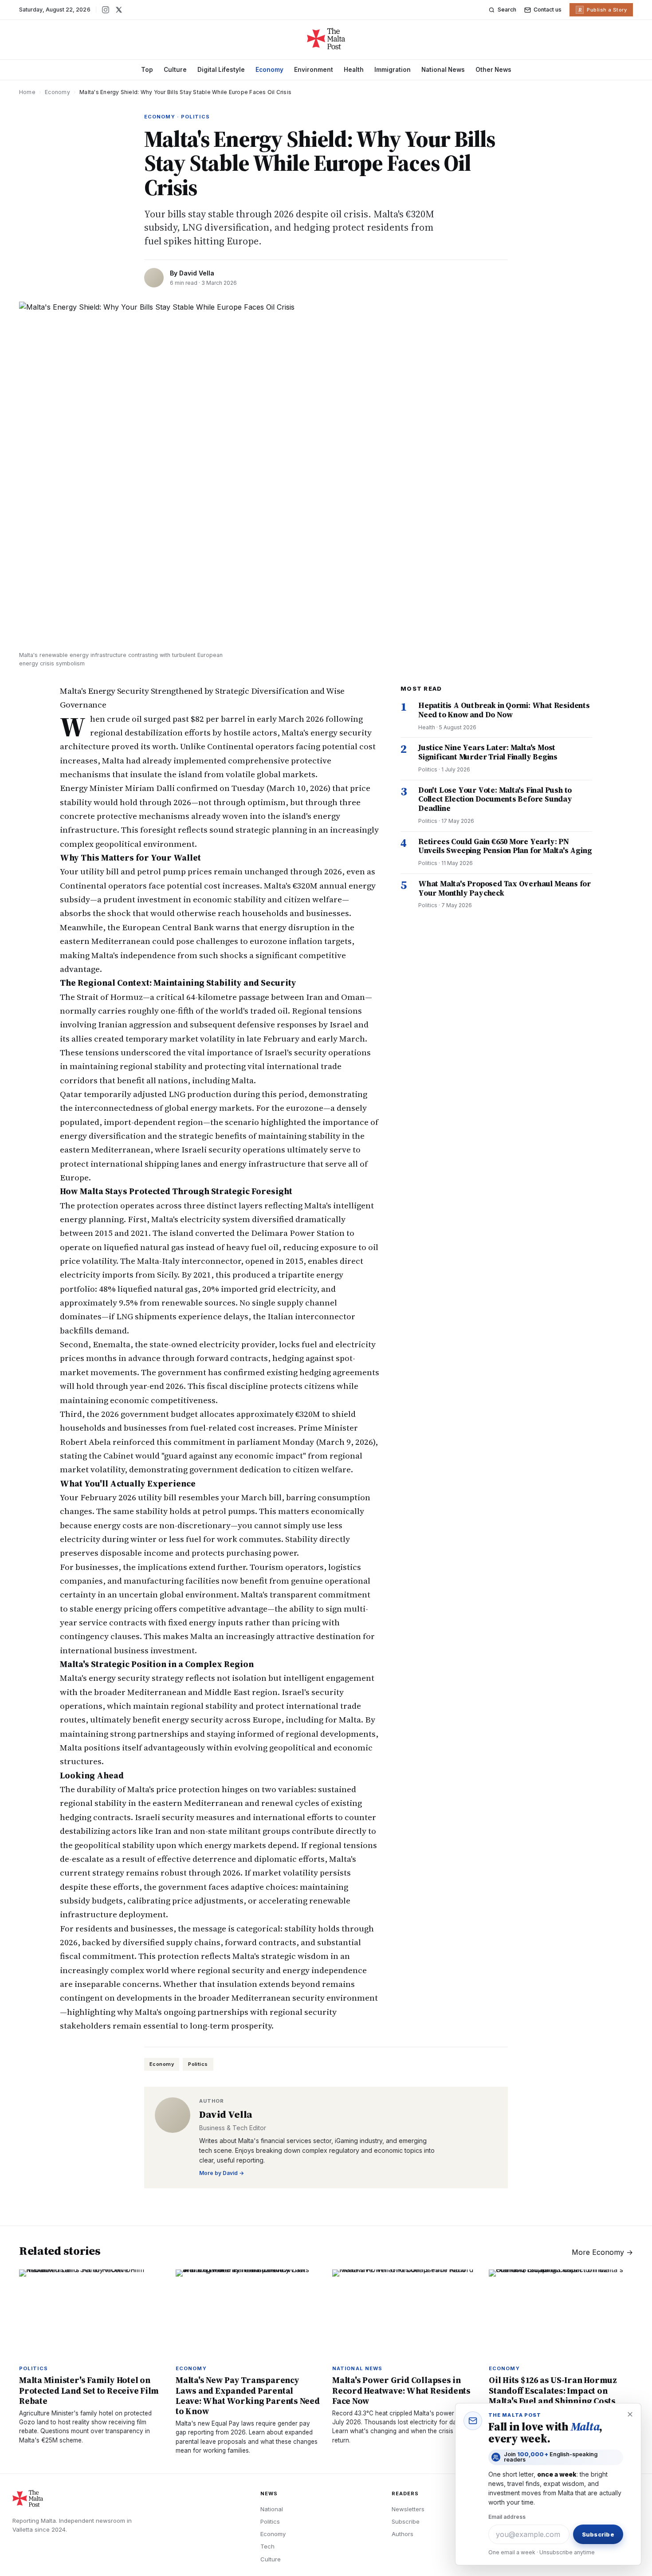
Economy (269, 70)
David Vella (197, 273)
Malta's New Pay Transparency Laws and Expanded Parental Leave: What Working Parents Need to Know (248, 2395)
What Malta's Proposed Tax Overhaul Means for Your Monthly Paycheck (505, 888)
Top (147, 70)
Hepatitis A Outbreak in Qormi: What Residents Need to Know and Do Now (504, 710)
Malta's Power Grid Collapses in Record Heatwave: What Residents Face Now (401, 2390)
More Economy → (602, 2252)
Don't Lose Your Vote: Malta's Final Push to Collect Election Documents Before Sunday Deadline (495, 799)
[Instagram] (106, 10)
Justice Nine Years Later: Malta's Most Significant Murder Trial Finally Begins (488, 752)
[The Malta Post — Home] (326, 39)
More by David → (222, 2173)
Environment (314, 70)
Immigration (393, 70)
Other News (493, 70)
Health (354, 70)
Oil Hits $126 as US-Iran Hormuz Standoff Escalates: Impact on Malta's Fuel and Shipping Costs (553, 2390)
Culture (175, 70)
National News (443, 70)
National (272, 2509)
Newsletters (408, 2509)
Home (27, 92)
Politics (198, 2064)
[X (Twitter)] (119, 10)
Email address (507, 2517)
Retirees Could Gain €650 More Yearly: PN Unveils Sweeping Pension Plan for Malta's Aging (505, 846)
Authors (403, 2534)
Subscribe (406, 2521)
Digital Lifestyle (221, 70)
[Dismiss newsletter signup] (630, 2415)
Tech (267, 2546)
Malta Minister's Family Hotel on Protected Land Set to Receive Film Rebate (89, 2390)
